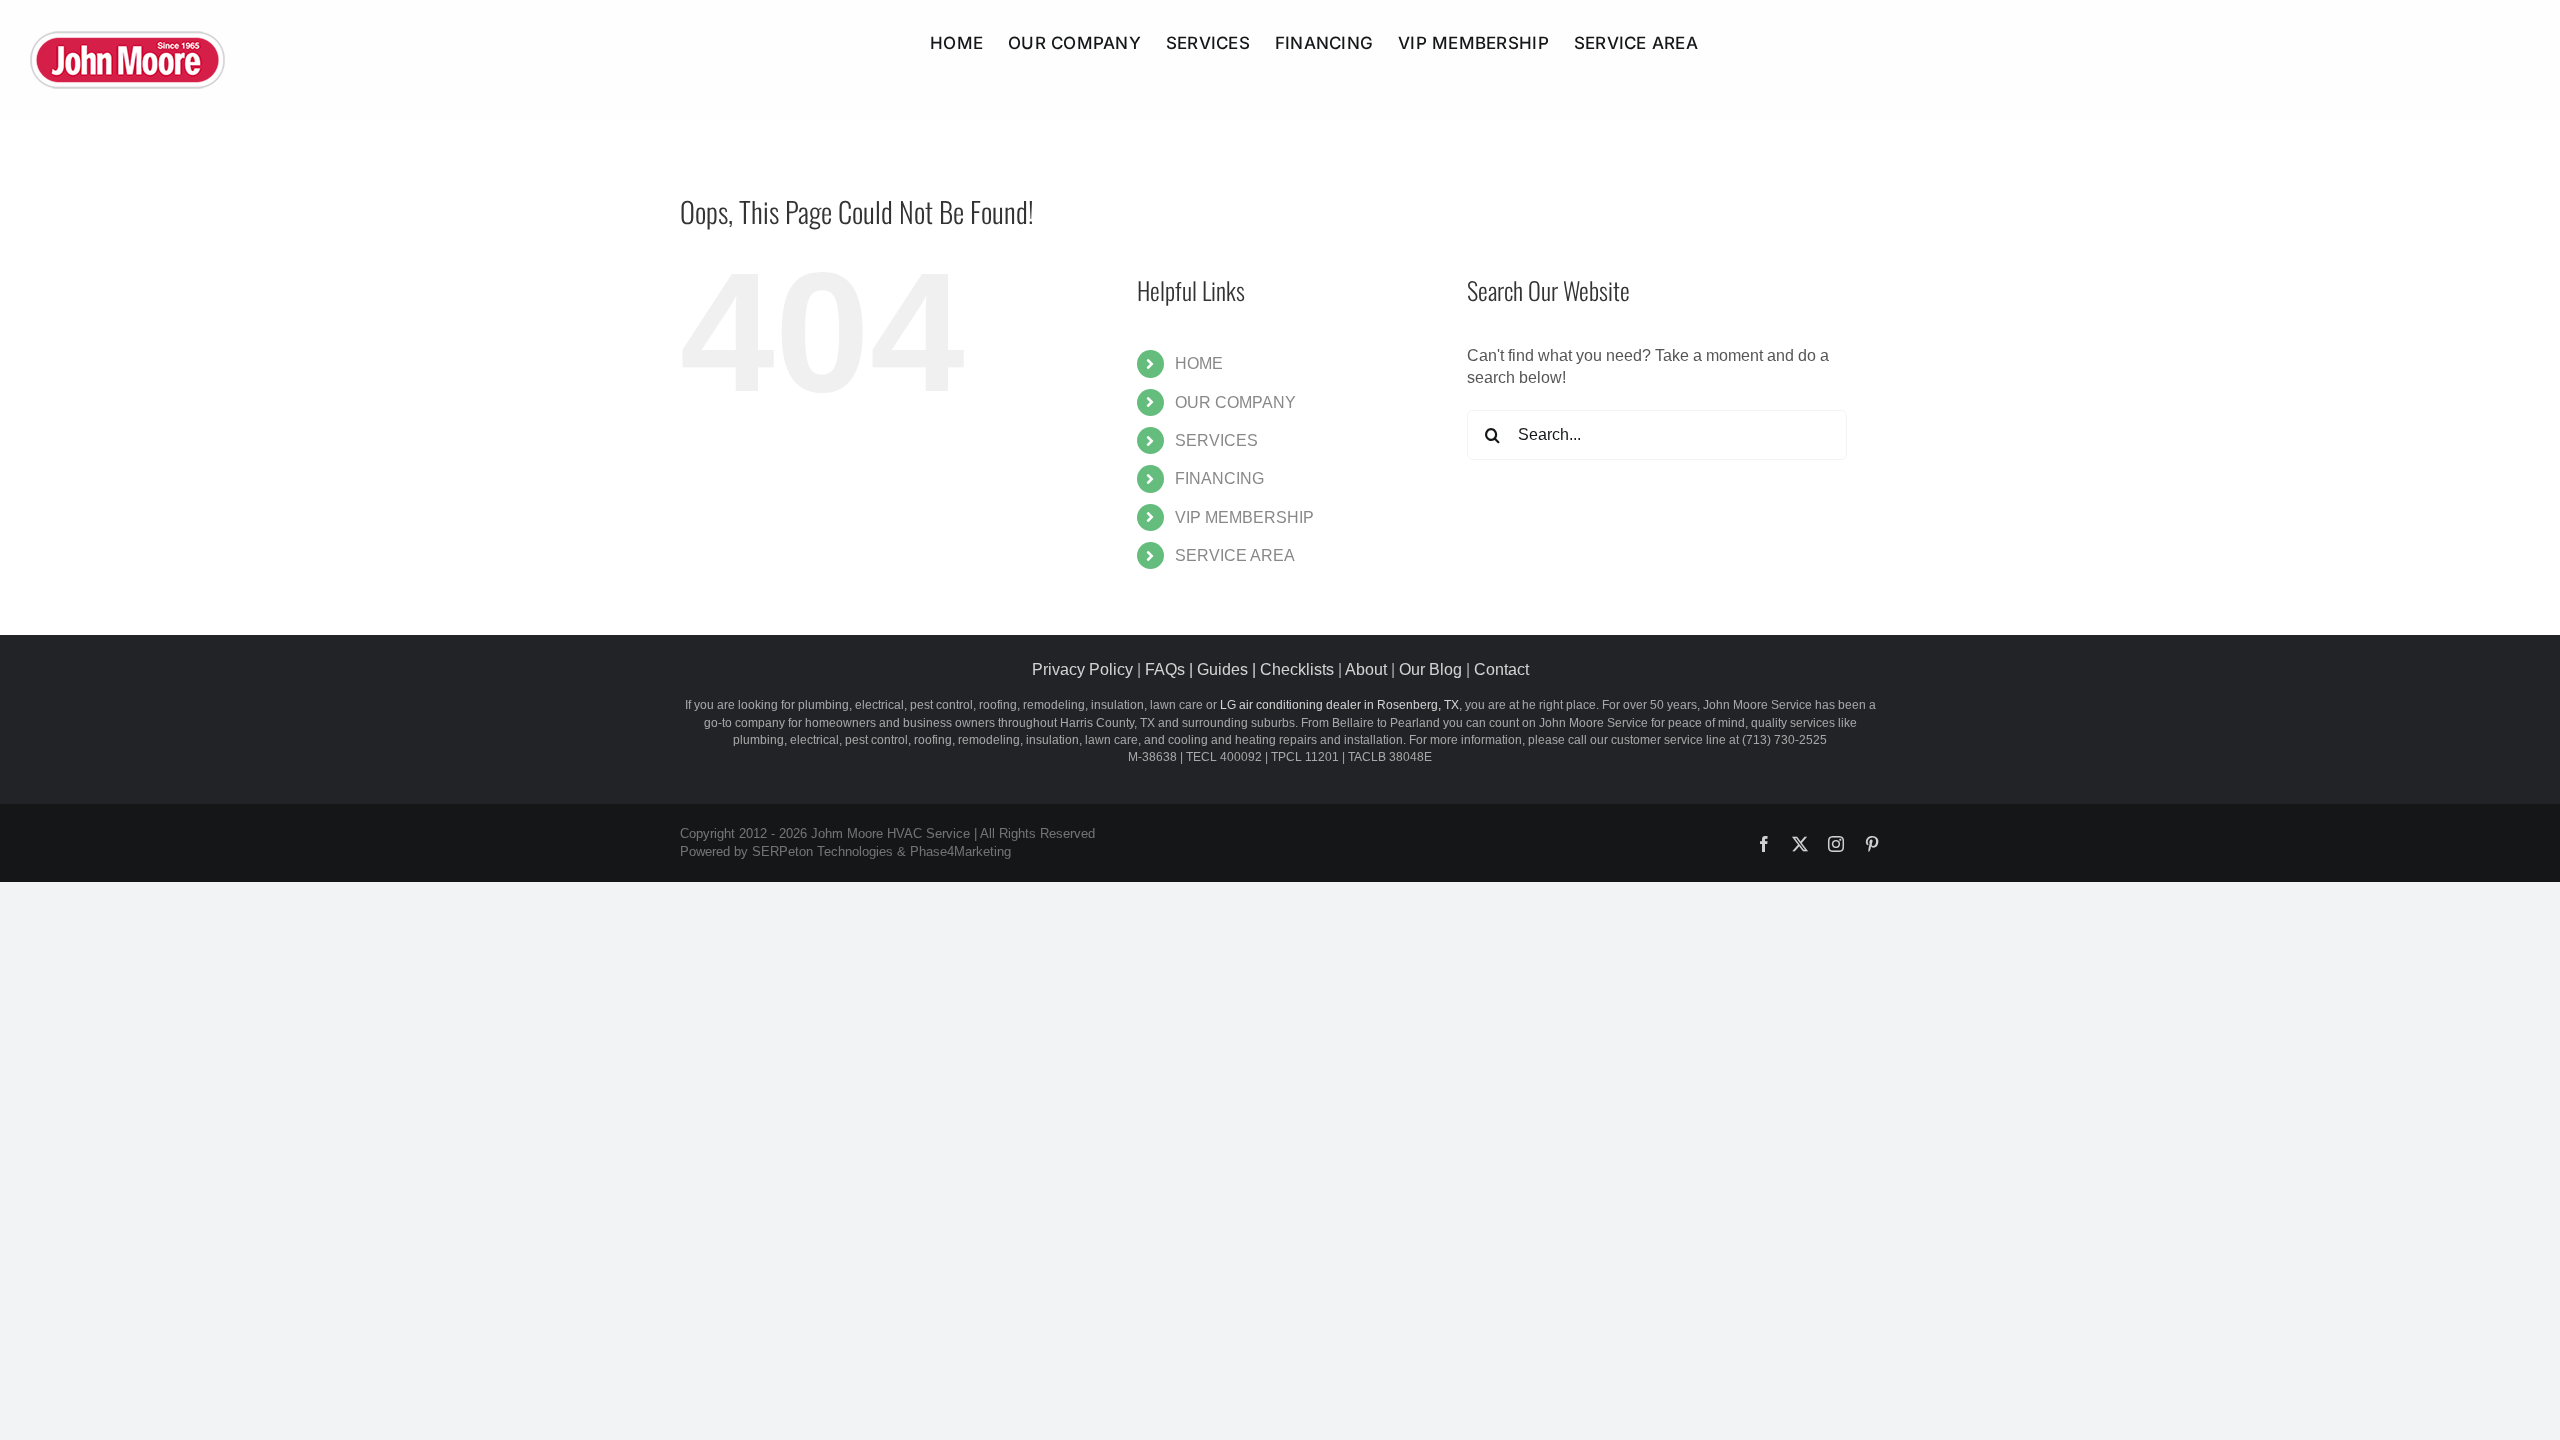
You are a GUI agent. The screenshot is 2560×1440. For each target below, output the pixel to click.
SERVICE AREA (1235, 555)
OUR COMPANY (1235, 402)
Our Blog (1430, 669)
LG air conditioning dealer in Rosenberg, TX (1339, 705)
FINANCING (1219, 478)
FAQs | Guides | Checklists (1239, 669)
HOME (1199, 363)
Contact (1501, 669)
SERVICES (1216, 440)
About (1366, 669)
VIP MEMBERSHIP (1244, 517)
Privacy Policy (1082, 669)
